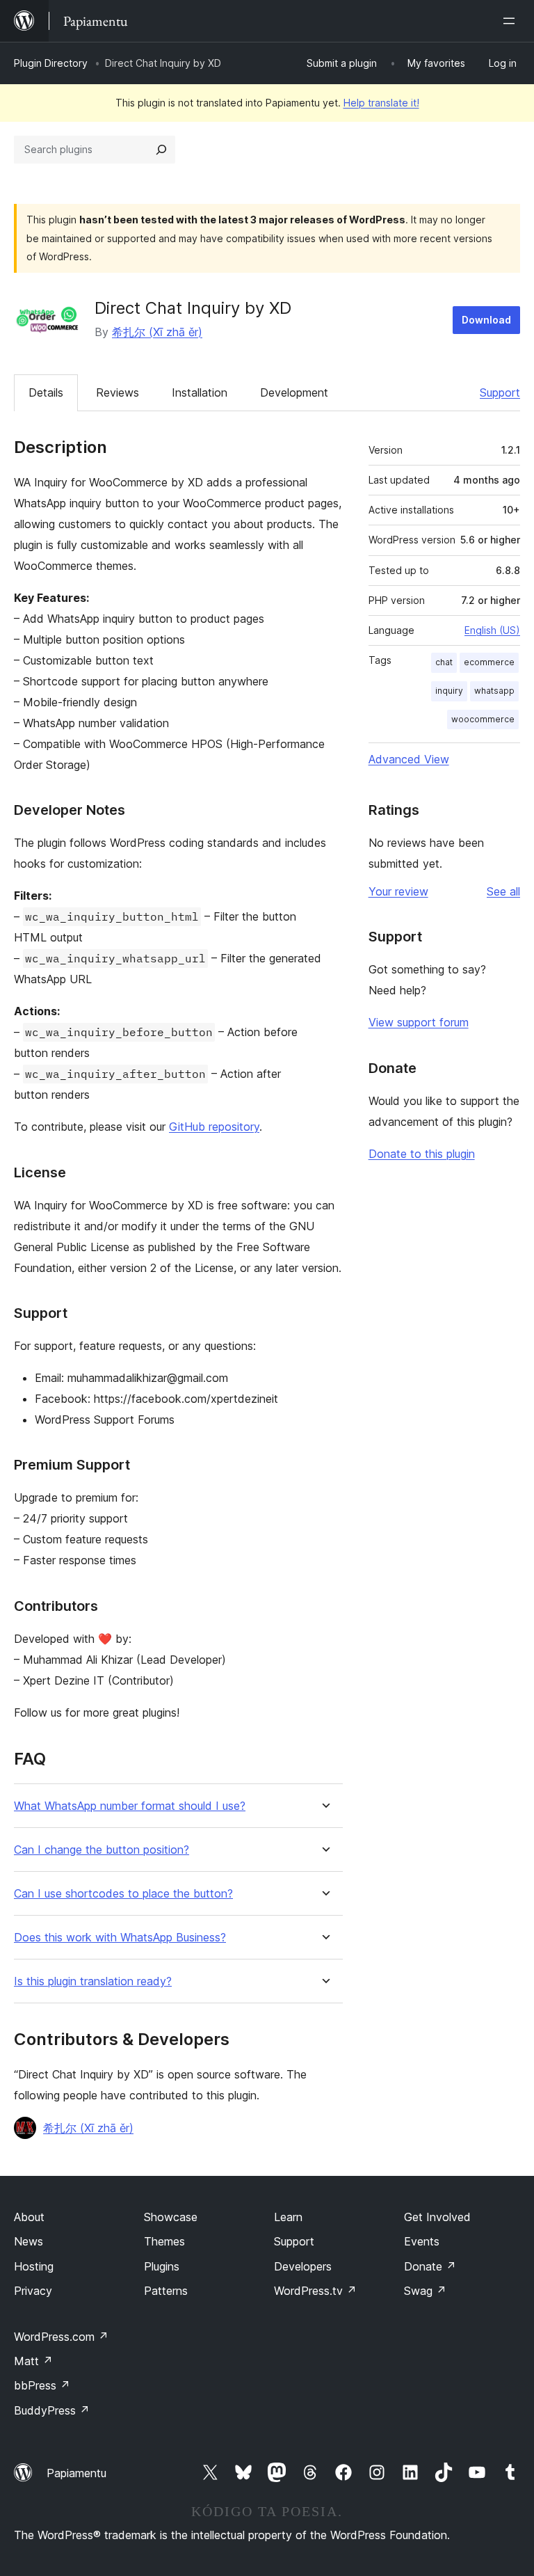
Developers (303, 2266)
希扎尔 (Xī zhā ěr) (157, 332)
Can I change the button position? (102, 1850)
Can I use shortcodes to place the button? (123, 1894)
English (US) (492, 630)
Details (46, 392)
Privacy (33, 2291)
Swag (425, 2291)
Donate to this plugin (422, 1154)
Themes (164, 2241)
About (29, 2217)
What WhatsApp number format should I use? (130, 1806)
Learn (288, 2217)
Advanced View (409, 759)
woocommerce (483, 719)
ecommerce (489, 662)
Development (294, 392)
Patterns (166, 2291)
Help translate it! (381, 103)
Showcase (171, 2217)
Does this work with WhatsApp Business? (120, 1938)
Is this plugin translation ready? (93, 1981)
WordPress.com (61, 2337)
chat (444, 662)
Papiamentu (76, 2473)
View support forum (419, 1022)
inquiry (449, 691)
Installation (200, 392)
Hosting (34, 2266)
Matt (33, 2361)
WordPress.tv (315, 2291)
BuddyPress (52, 2410)
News (29, 2241)
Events (422, 2241)
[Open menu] (512, 21)
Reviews (118, 392)
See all (503, 891)
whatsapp (494, 691)
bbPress (42, 2385)
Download (486, 320)
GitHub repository (214, 1127)
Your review (398, 891)
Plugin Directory (51, 63)
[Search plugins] (161, 150)
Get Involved (437, 2217)
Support (500, 392)
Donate (430, 2266)
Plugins (162, 2266)
